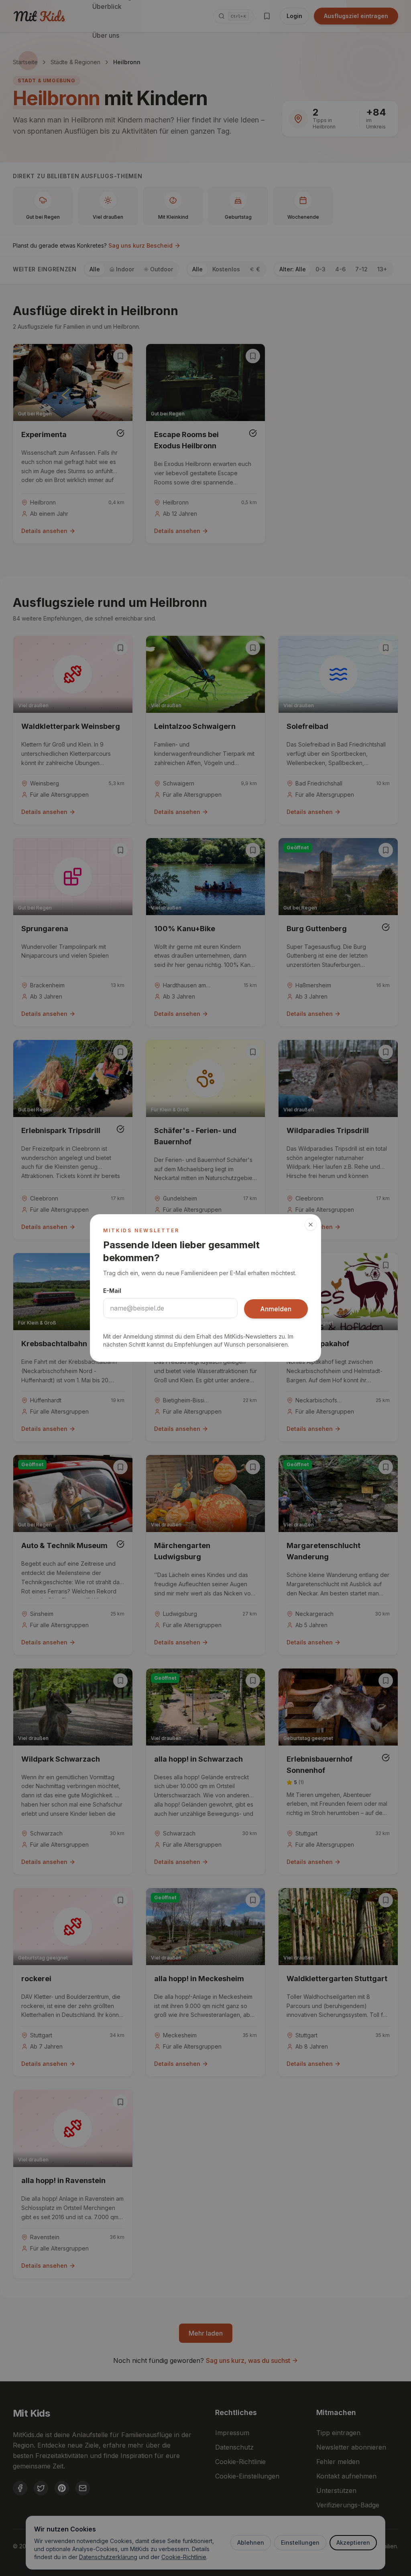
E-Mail (112, 1291)
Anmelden (276, 1309)
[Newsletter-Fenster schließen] (311, 1225)
